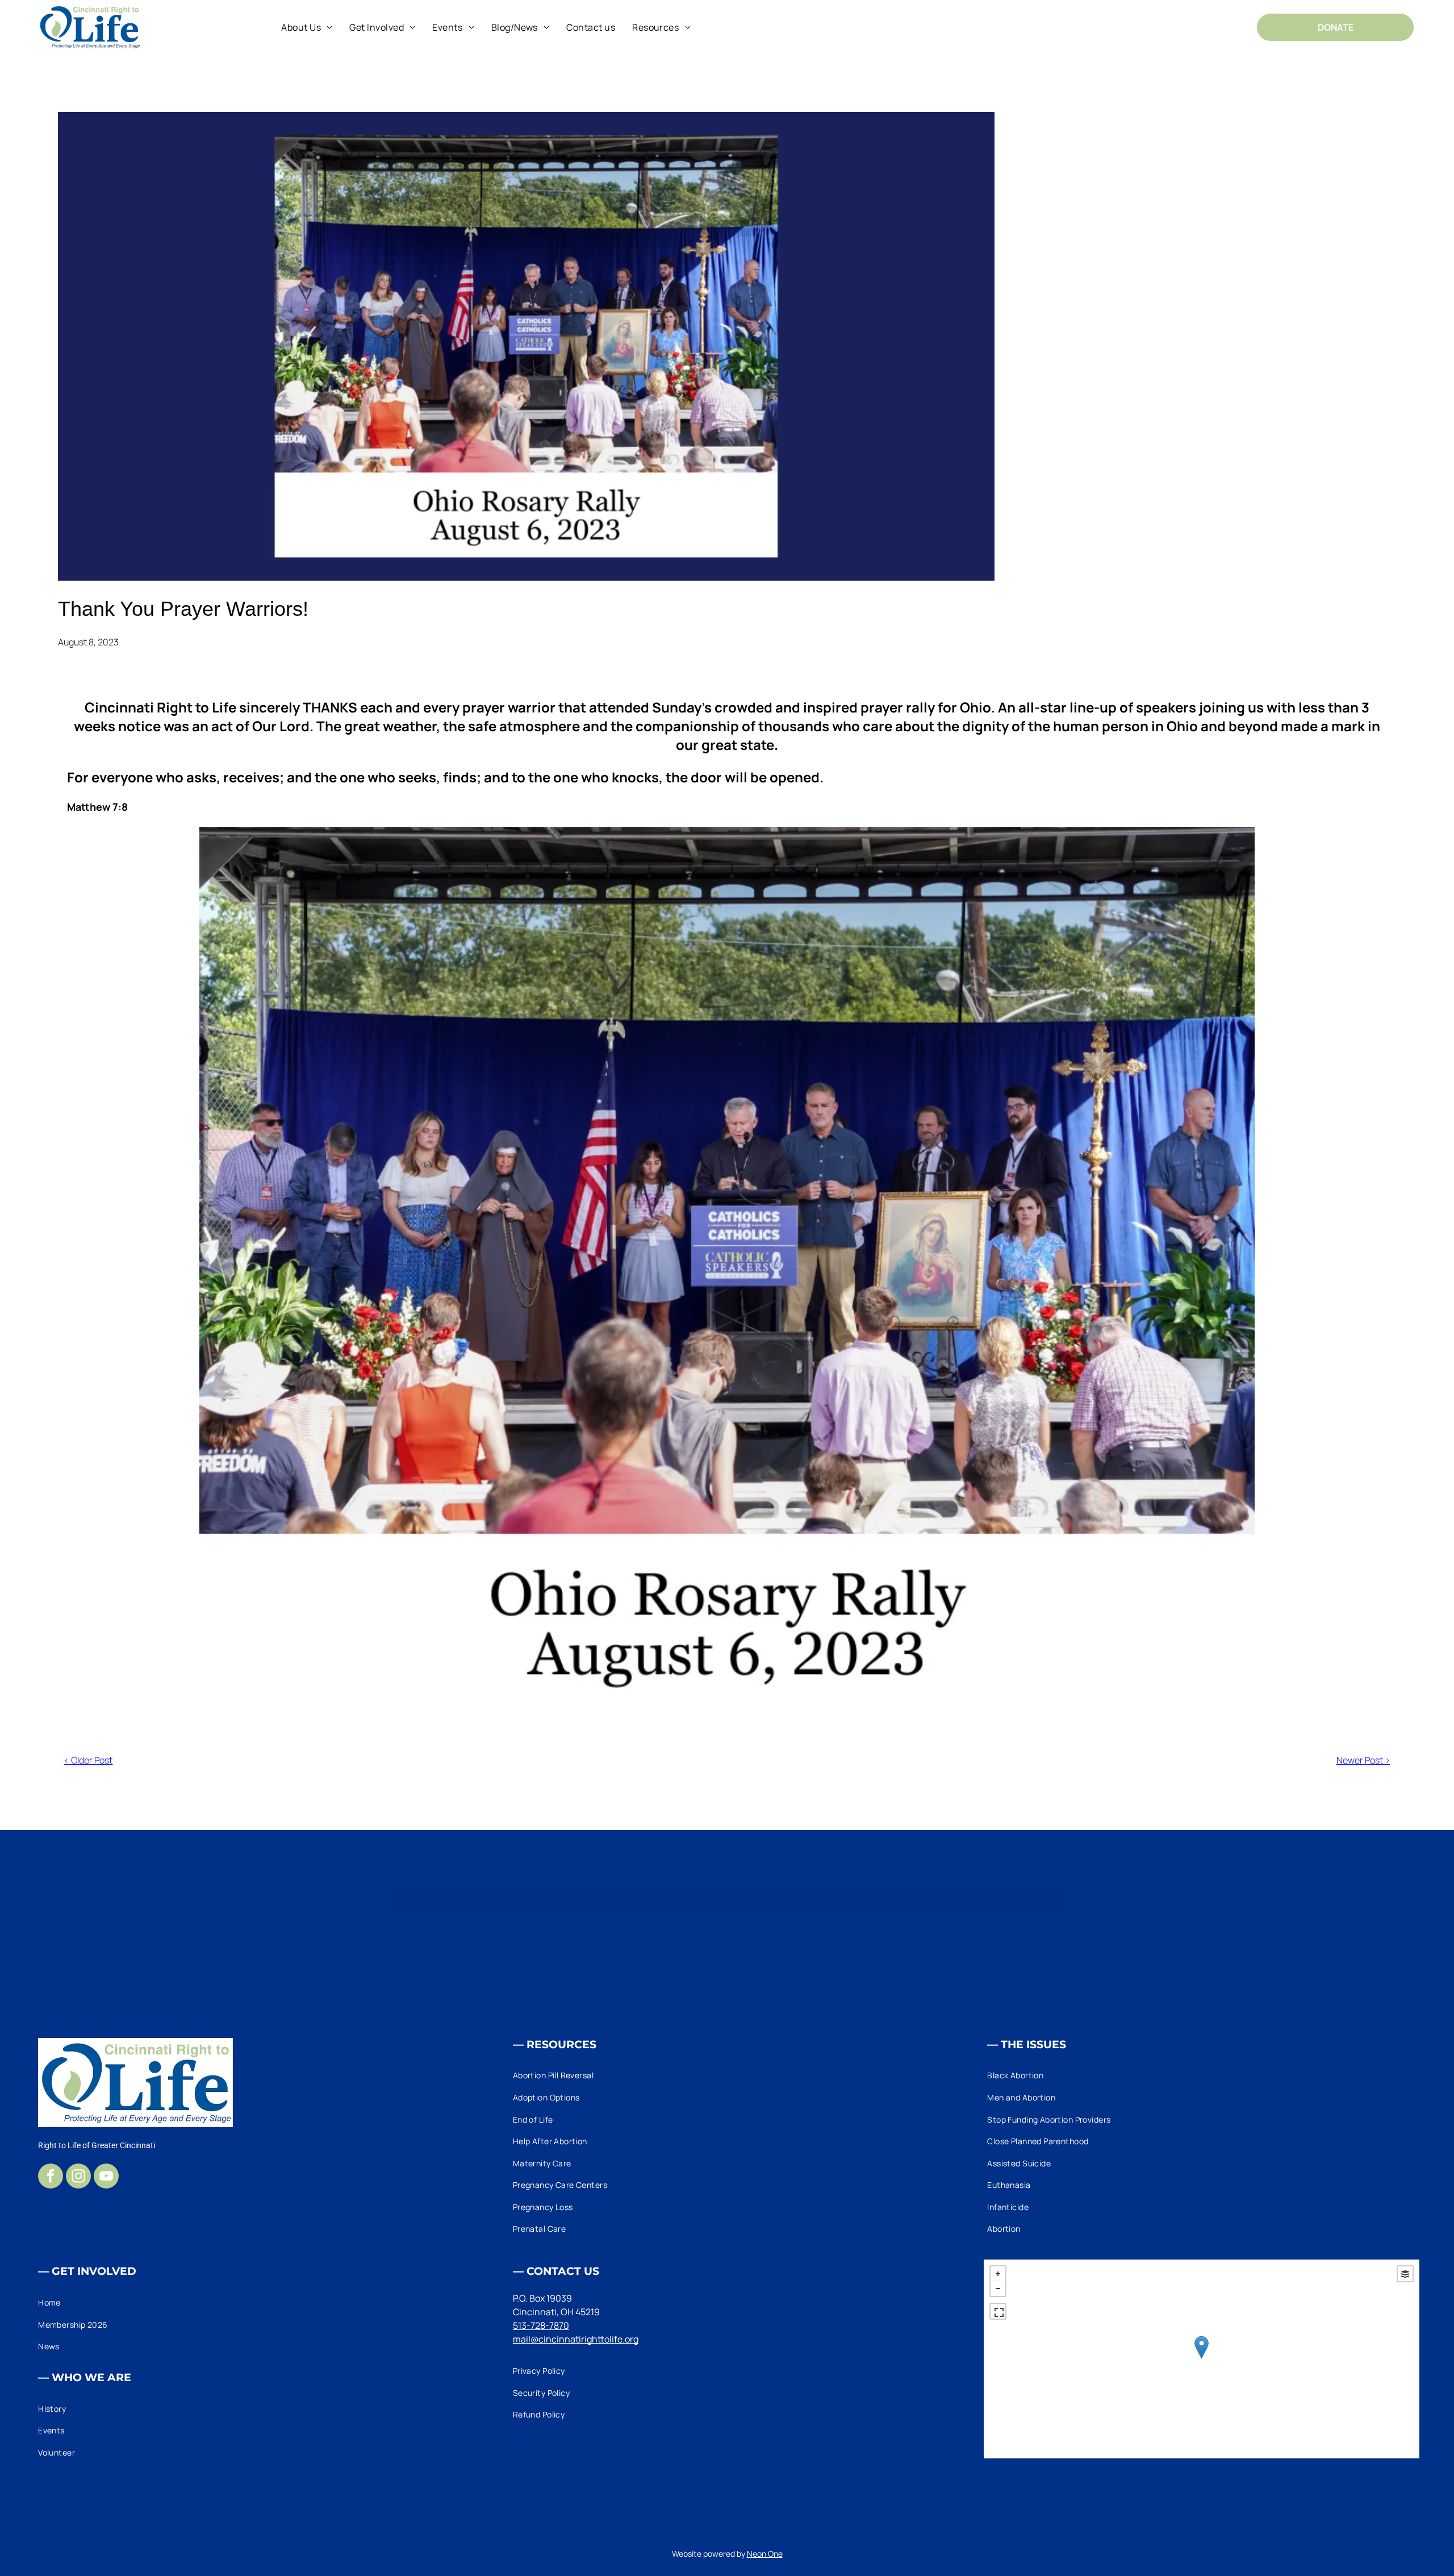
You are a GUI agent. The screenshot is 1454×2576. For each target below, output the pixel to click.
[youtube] (106, 2177)
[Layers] (1405, 2274)
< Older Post (88, 1760)
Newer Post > (1363, 1760)
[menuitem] (307, 27)
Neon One (765, 2554)
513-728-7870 (541, 2325)
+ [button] (998, 2274)
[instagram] (78, 2177)
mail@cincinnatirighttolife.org (576, 2339)
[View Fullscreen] (998, 2311)
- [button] (998, 2289)
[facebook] (51, 2177)
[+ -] (1201, 2359)
